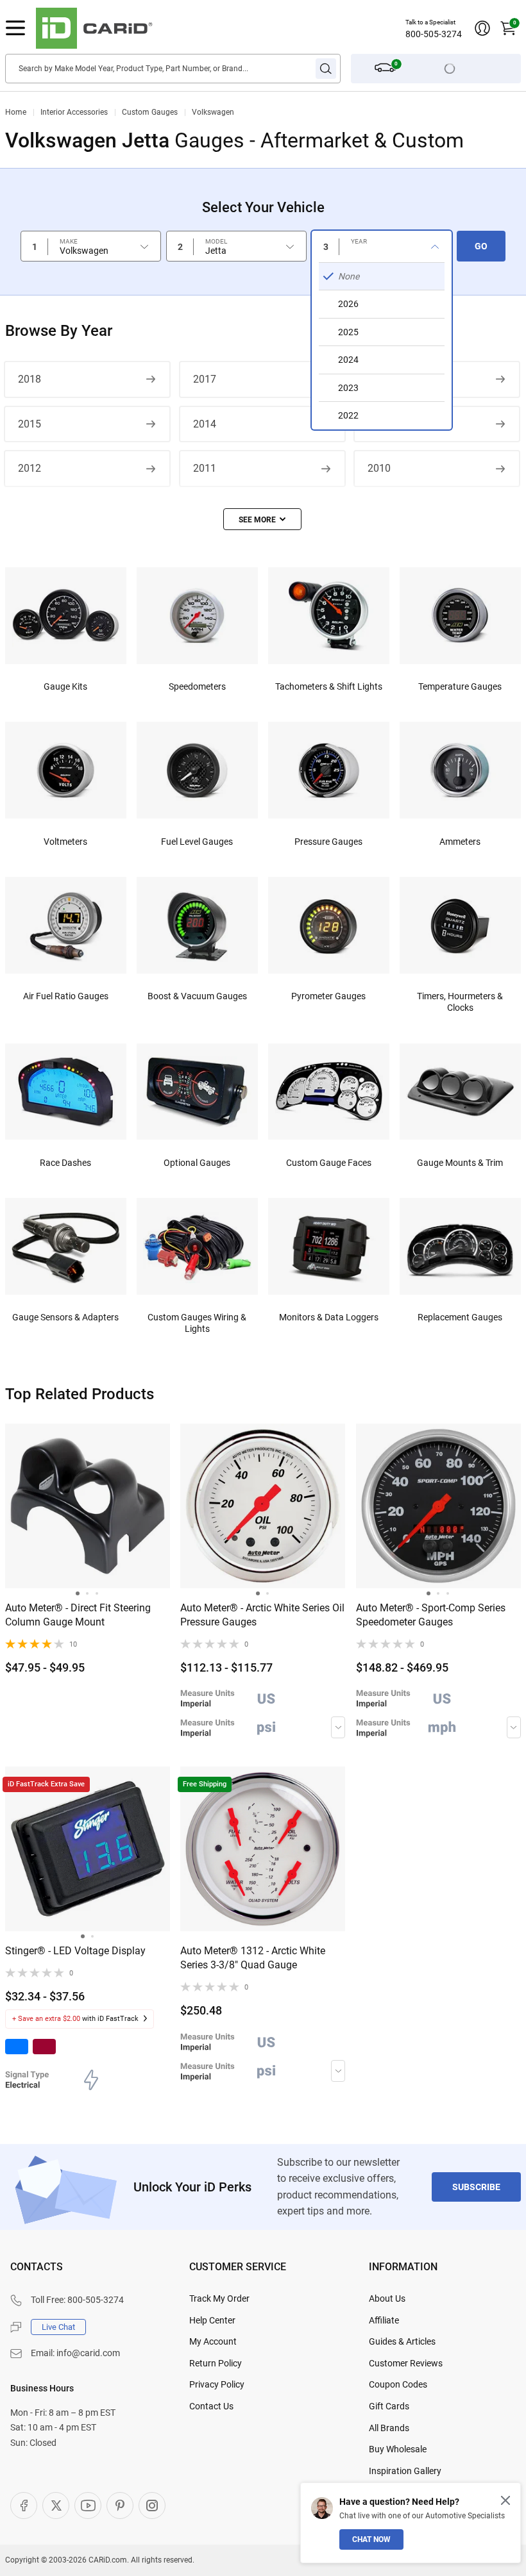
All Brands (389, 2428)
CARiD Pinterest (120, 2505)
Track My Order (219, 2298)
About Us (387, 2298)
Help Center (212, 2320)
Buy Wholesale (398, 2449)
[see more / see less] (262, 519)
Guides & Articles (402, 2341)
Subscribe (476, 2187)
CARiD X (56, 2505)
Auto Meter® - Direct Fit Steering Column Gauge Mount (78, 1615)
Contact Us (211, 2406)
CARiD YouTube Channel (88, 2505)
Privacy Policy (217, 2384)
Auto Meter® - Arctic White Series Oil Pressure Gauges (262, 1615)
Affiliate (384, 2320)
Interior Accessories (74, 112)
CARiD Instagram (152, 2505)
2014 (205, 424)
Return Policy (216, 2363)
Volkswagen (213, 112)
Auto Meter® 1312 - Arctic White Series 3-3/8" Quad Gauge (253, 1958)
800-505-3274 (434, 34)
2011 (205, 468)
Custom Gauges (150, 112)
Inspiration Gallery (405, 2471)
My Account (213, 2341)
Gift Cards (389, 2406)
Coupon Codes (398, 2384)
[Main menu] (15, 28)
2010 (379, 468)
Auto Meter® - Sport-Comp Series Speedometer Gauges (431, 1615)
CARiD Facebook (24, 2505)
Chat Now (371, 2539)
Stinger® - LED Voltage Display (75, 1951)
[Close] (505, 2500)
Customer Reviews (406, 2363)
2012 (30, 468)
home (16, 112)
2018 (30, 379)
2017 (205, 379)
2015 (30, 424)
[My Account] (482, 28)
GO (481, 246)
